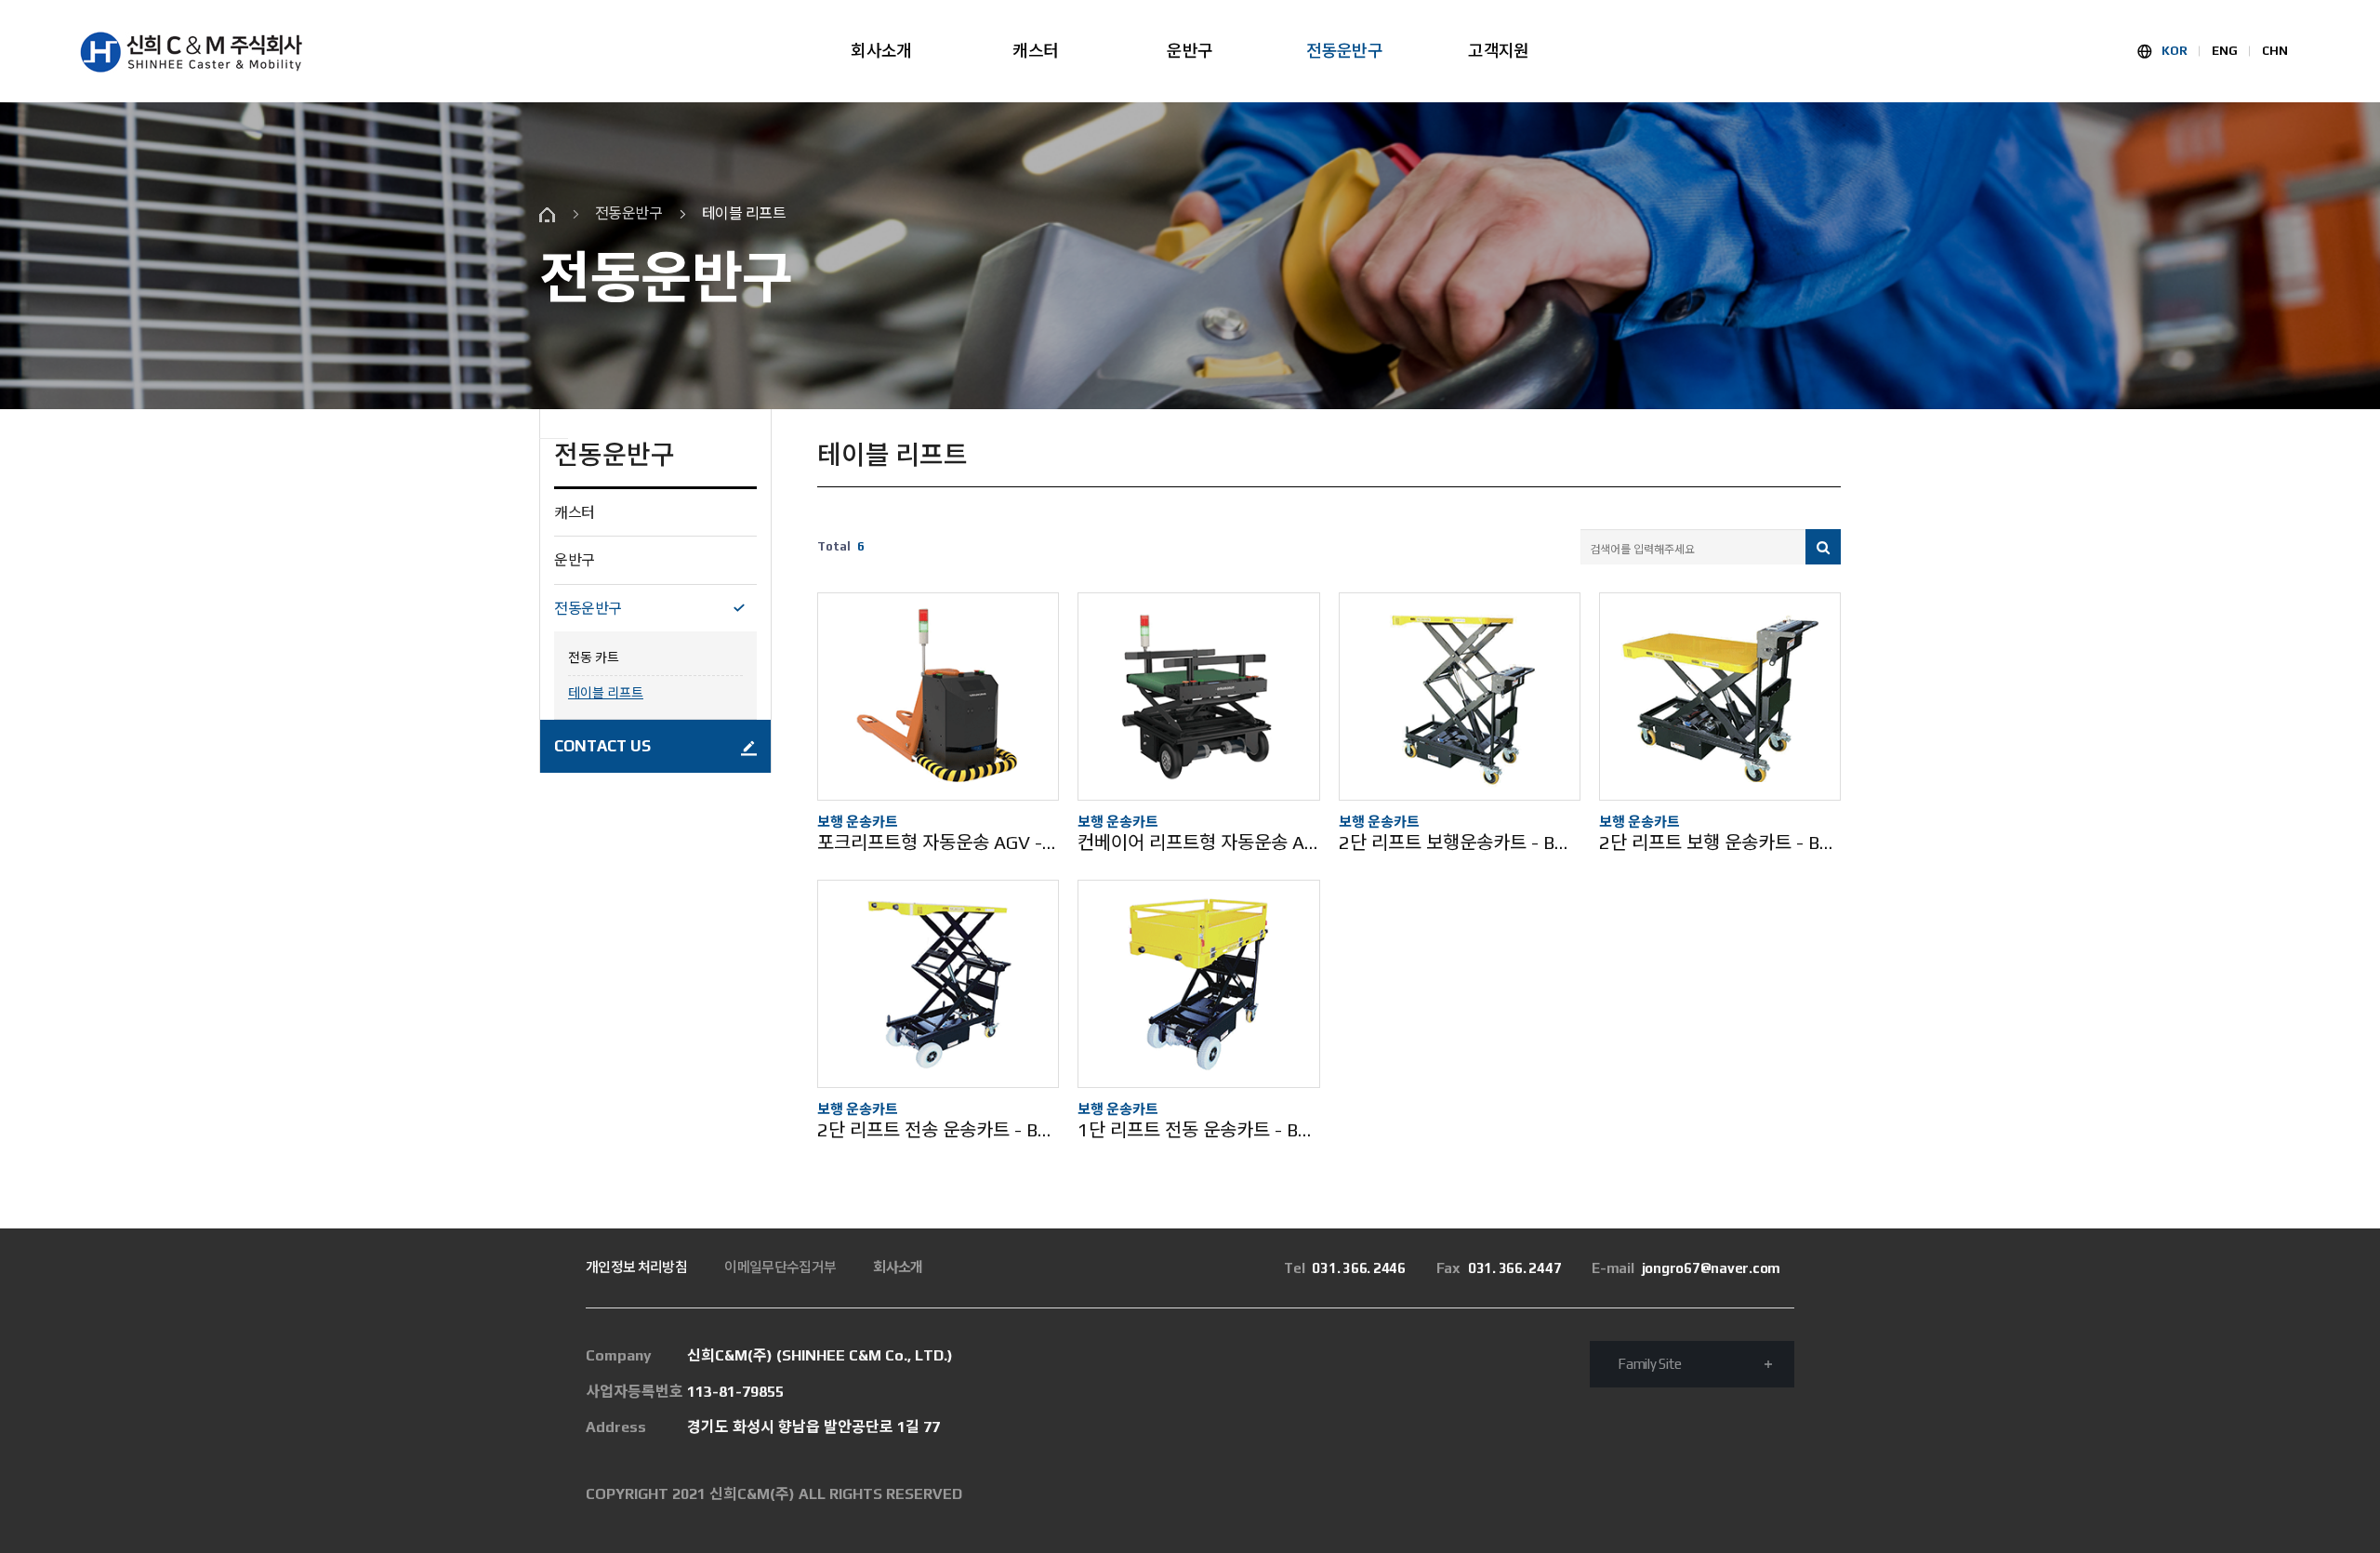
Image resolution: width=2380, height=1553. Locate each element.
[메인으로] (191, 52)
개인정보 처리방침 (636, 1267)
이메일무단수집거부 (780, 1267)
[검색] (1823, 547)
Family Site (1649, 1364)
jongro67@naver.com (1686, 1268)
